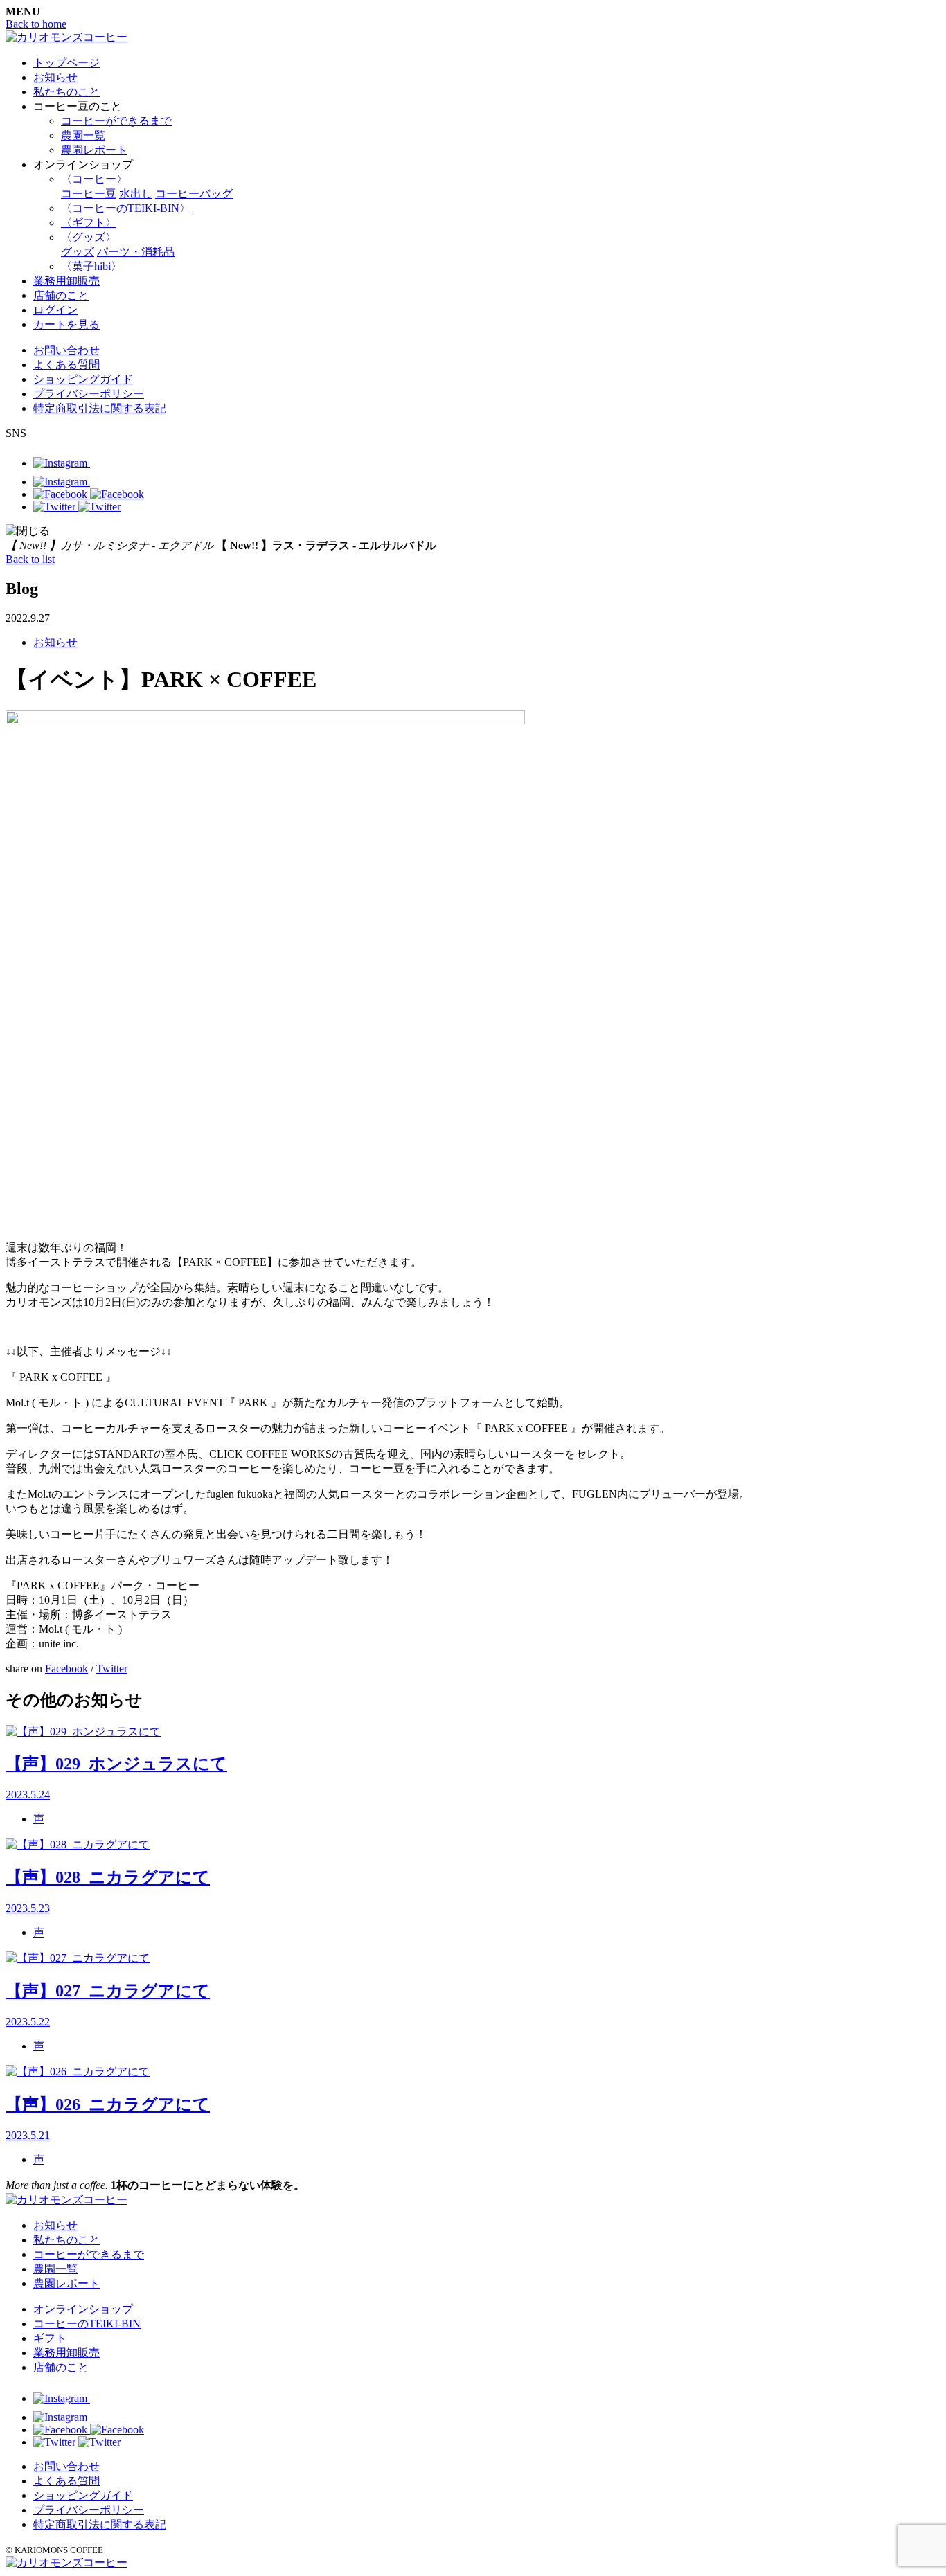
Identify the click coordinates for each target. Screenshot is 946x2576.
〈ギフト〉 (89, 223)
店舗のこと (61, 295)
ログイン (55, 310)
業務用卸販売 (66, 281)
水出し (136, 194)
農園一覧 (83, 135)
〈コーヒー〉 (94, 179)
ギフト (50, 2338)
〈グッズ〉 (89, 237)
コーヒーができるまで (116, 121)
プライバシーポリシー (89, 394)
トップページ (66, 63)
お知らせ (55, 77)
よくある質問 (66, 365)
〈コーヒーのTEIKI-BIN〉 (126, 208)
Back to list (30, 559)
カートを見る (66, 324)
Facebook (66, 1669)
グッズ (78, 252)
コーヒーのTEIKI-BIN (87, 2324)
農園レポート (94, 150)
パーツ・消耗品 (136, 252)
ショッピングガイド (83, 379)
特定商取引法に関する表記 (100, 408)
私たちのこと (66, 92)
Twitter (112, 1669)
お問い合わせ (66, 350)
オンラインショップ (83, 2309)
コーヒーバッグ (194, 194)
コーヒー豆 (89, 194)
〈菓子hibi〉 (91, 266)
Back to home (36, 24)
